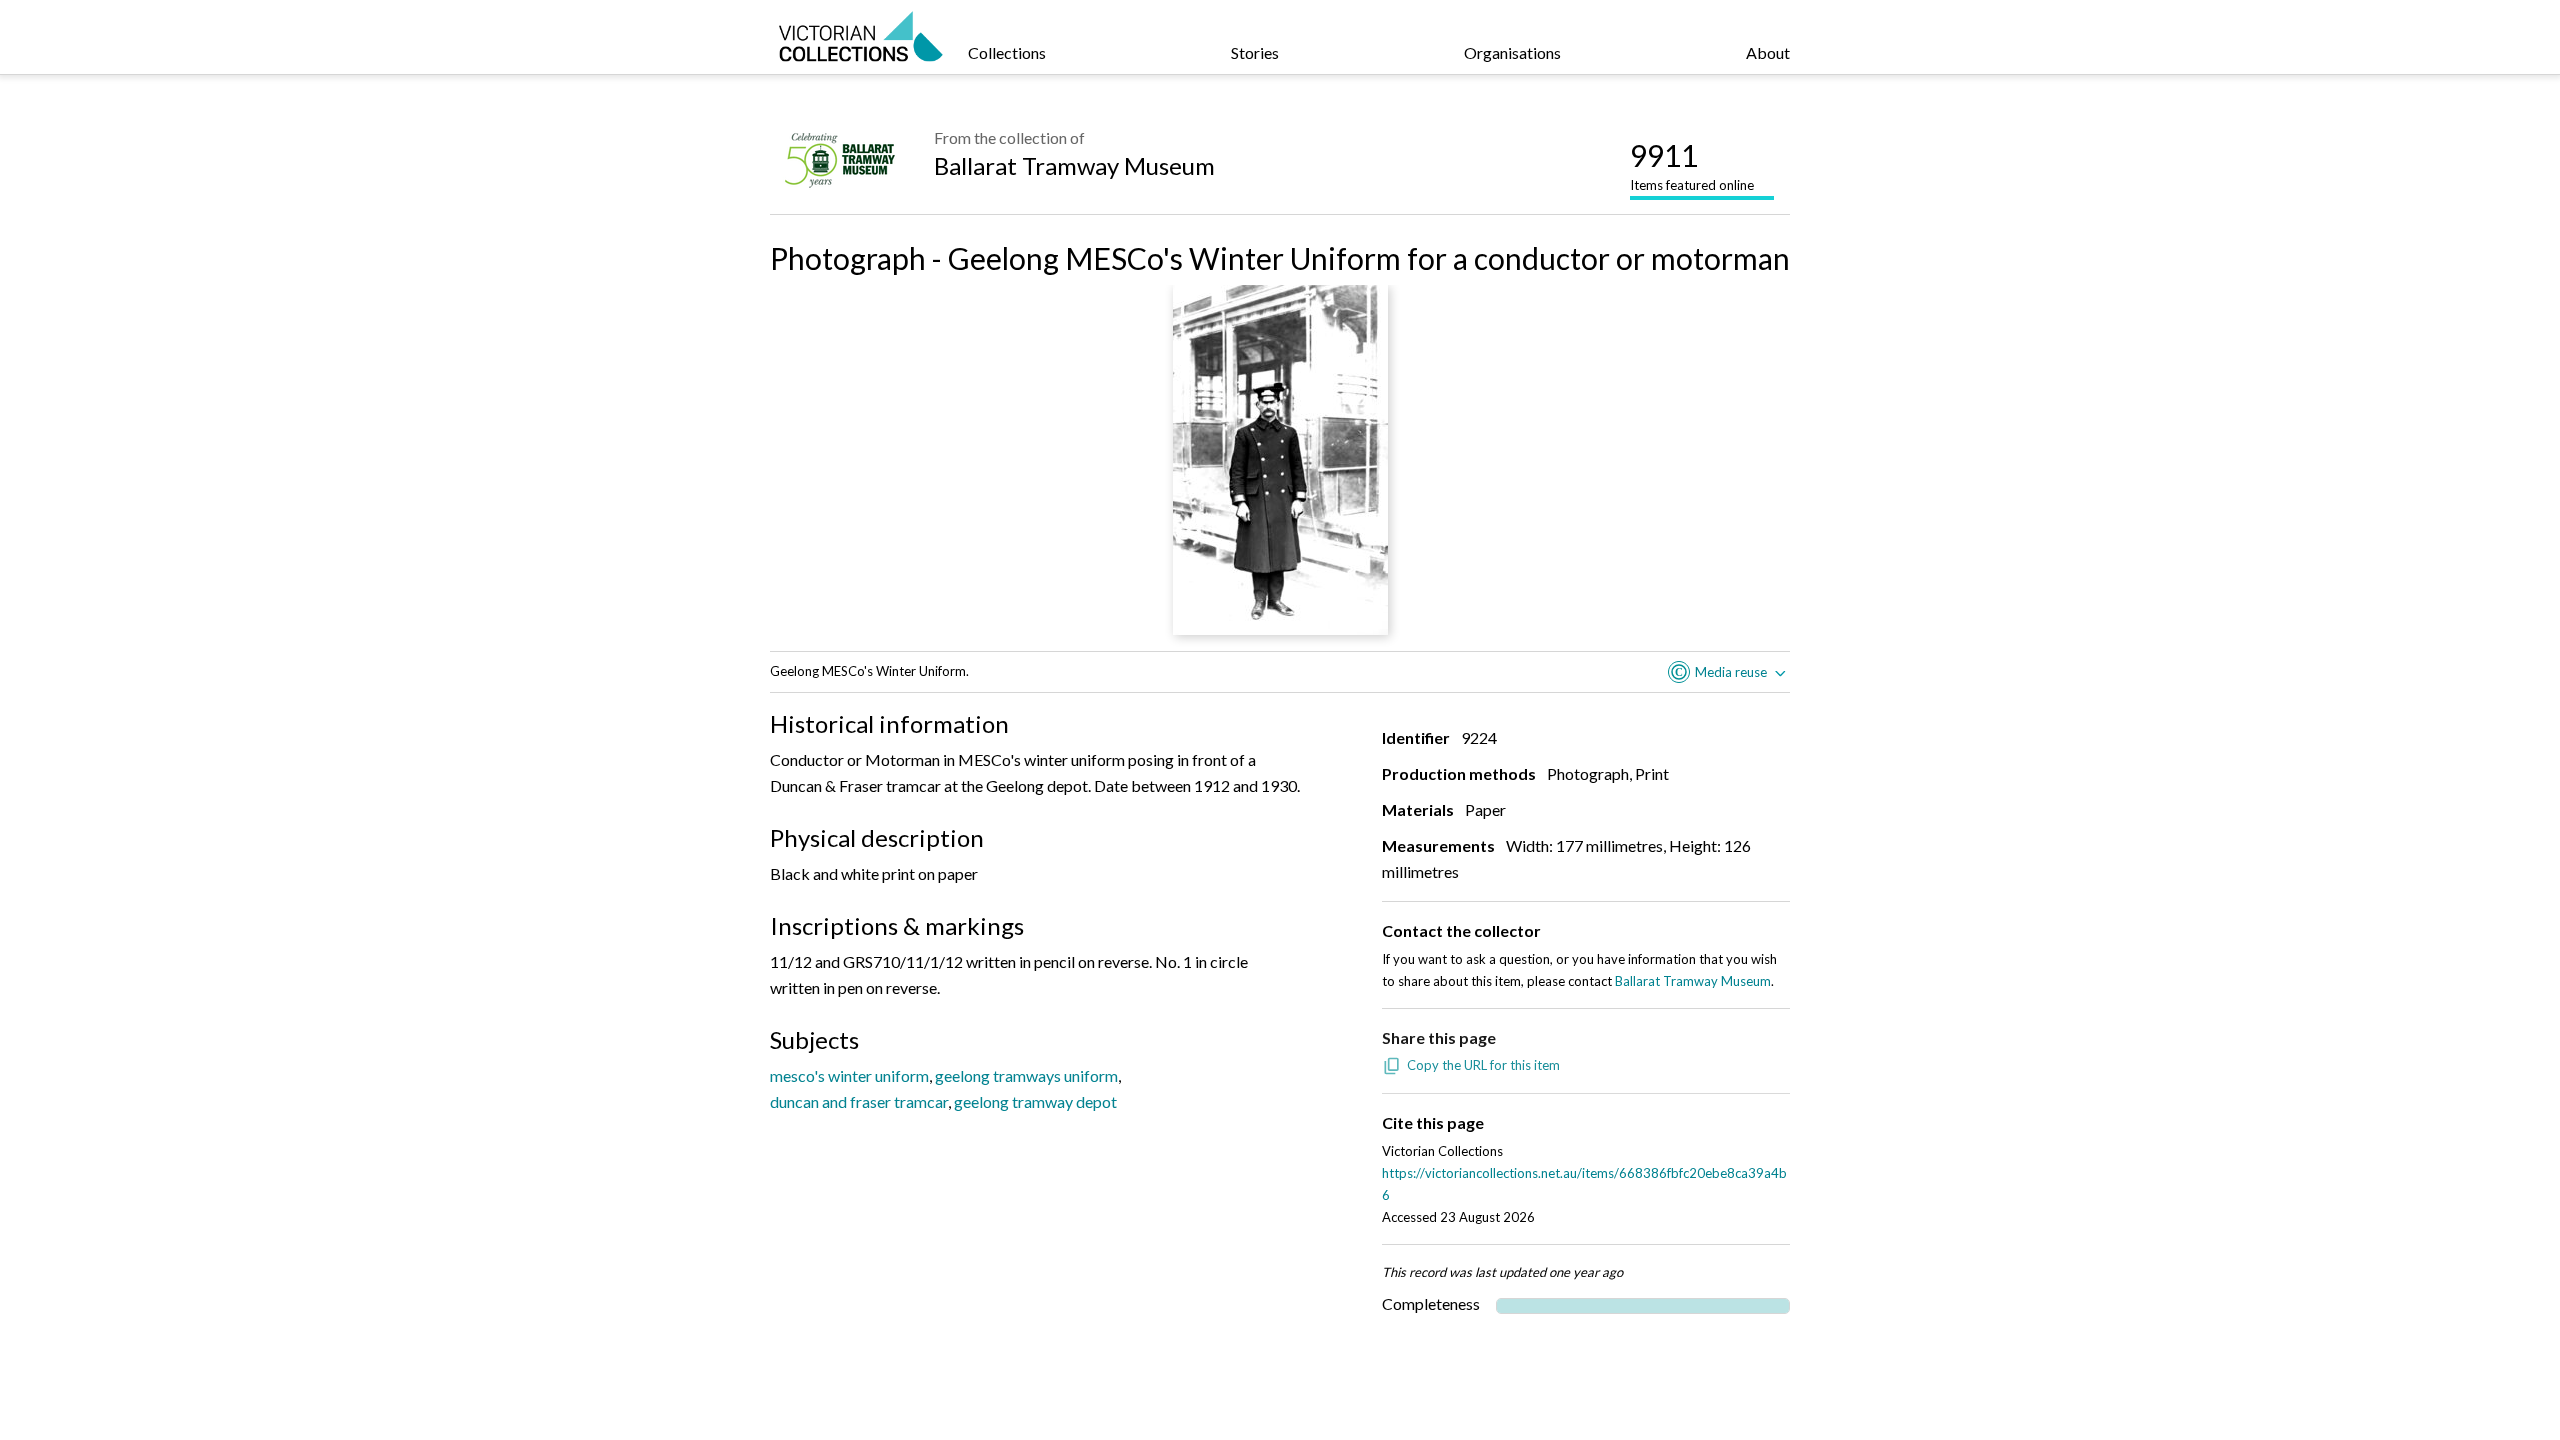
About (1768, 52)
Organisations (1512, 52)
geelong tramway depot (1035, 1101)
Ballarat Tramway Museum (1074, 165)
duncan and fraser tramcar (859, 1101)
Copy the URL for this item (1483, 1065)
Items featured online (1692, 165)
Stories (1255, 52)
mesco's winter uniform (849, 1075)
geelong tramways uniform (1026, 1075)
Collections (1007, 52)
